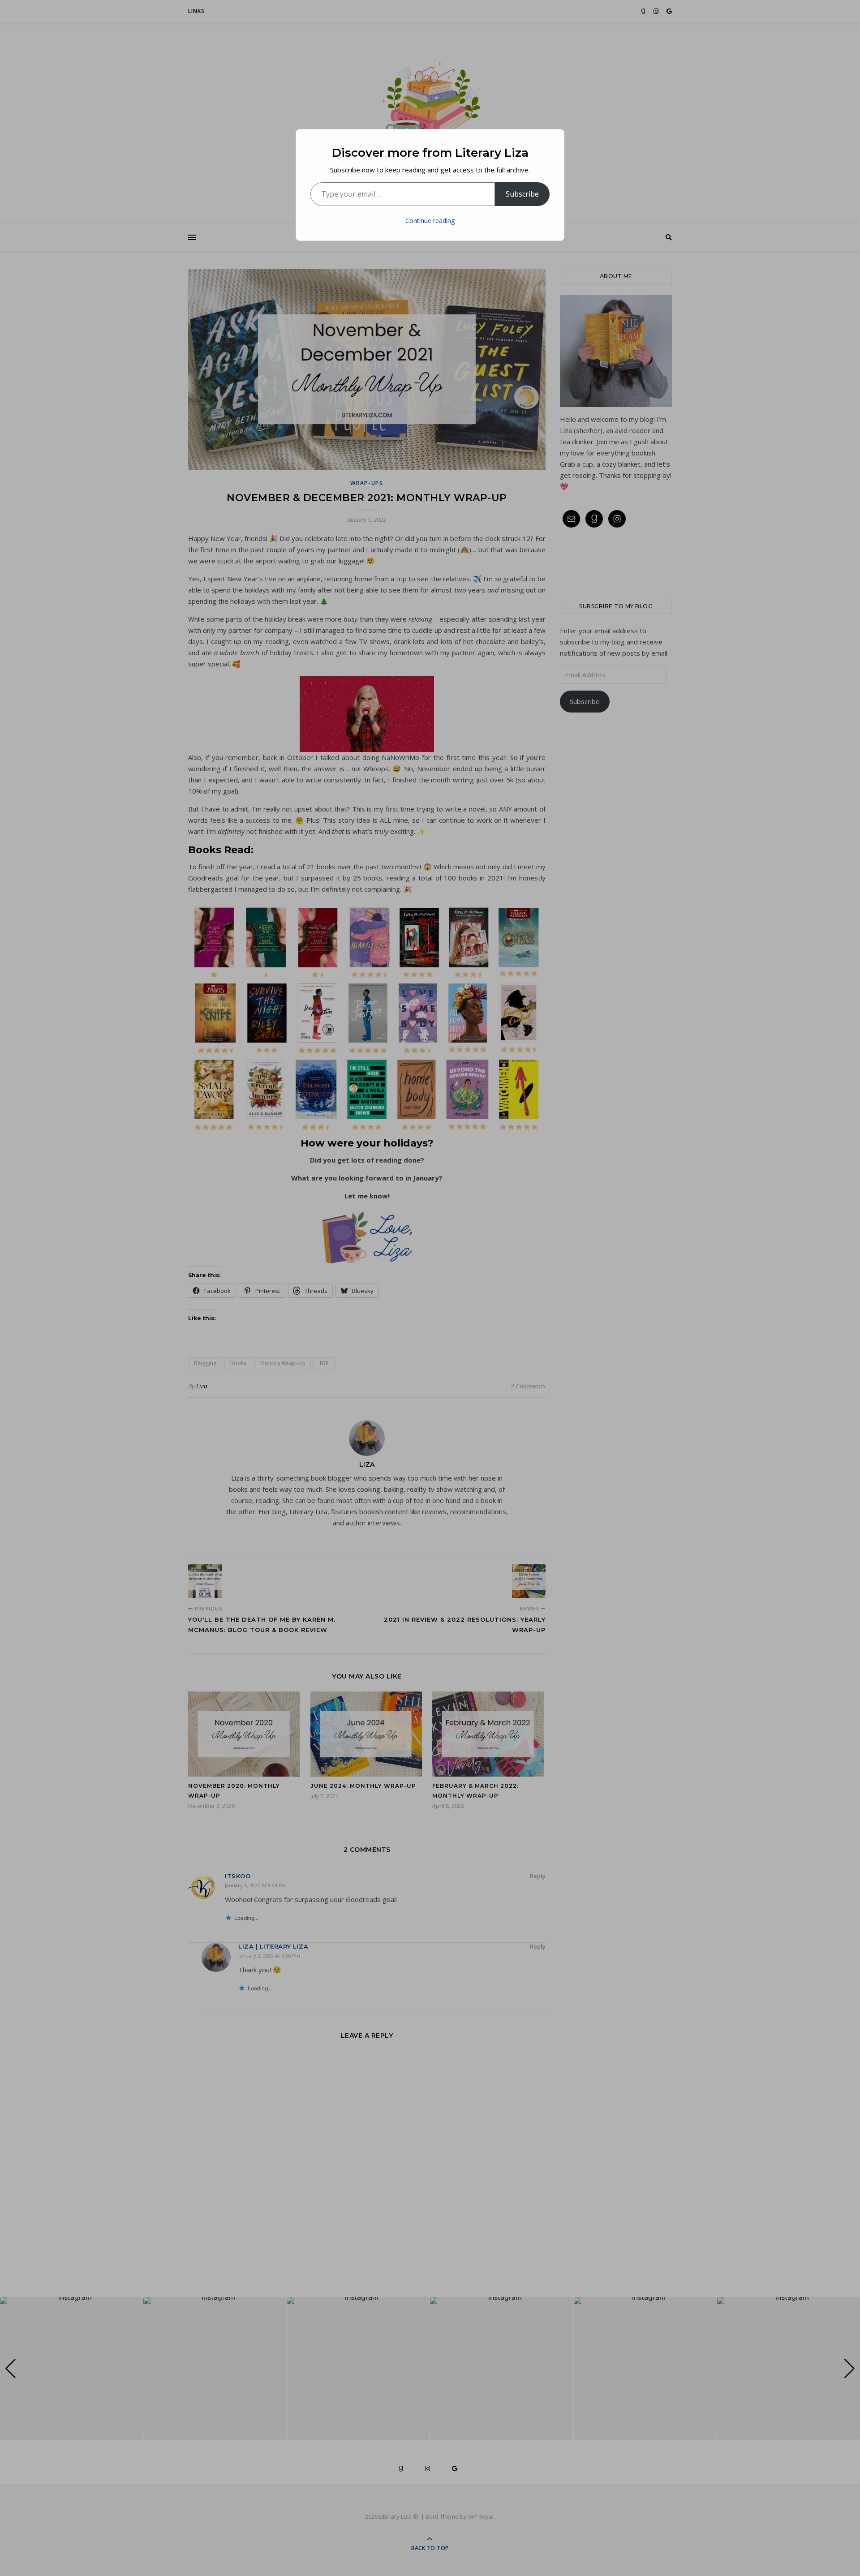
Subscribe (522, 194)
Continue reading (430, 221)
